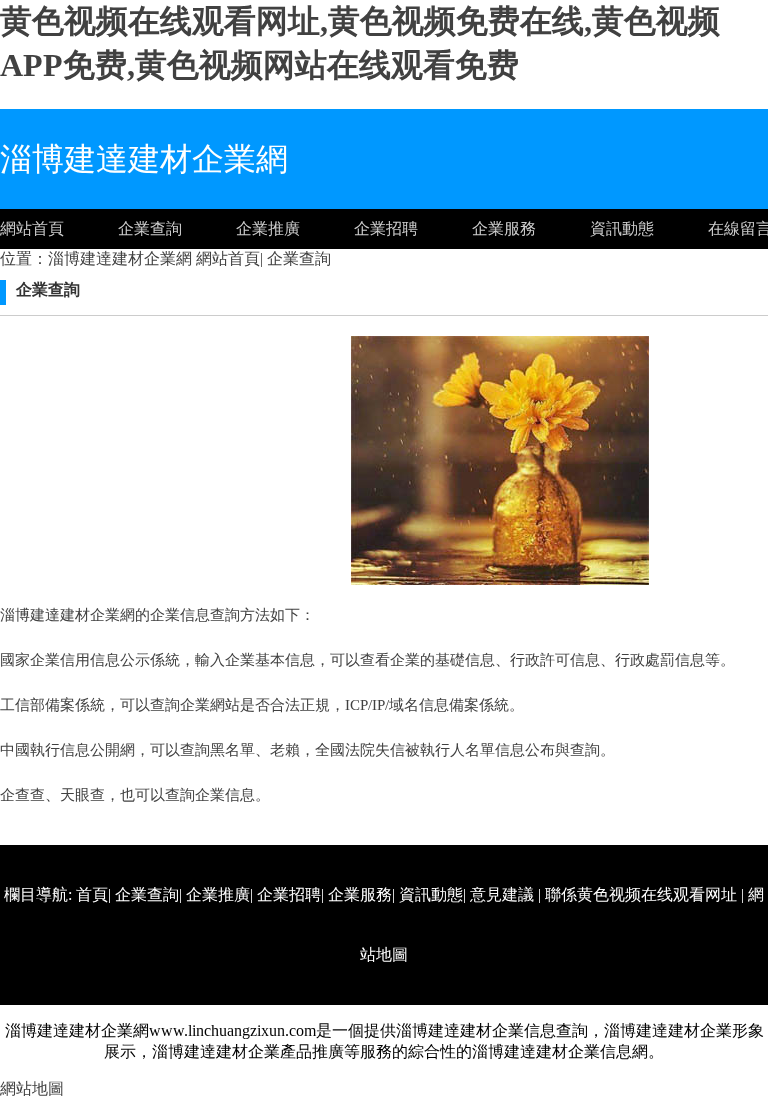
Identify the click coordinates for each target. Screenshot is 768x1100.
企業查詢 (150, 228)
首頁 (92, 894)
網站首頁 (32, 228)
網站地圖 (32, 1088)
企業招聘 (386, 228)
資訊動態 (622, 228)
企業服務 (504, 228)
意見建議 (502, 894)
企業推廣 (268, 228)
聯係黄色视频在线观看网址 (641, 894)
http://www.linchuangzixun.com (520, 1014)
